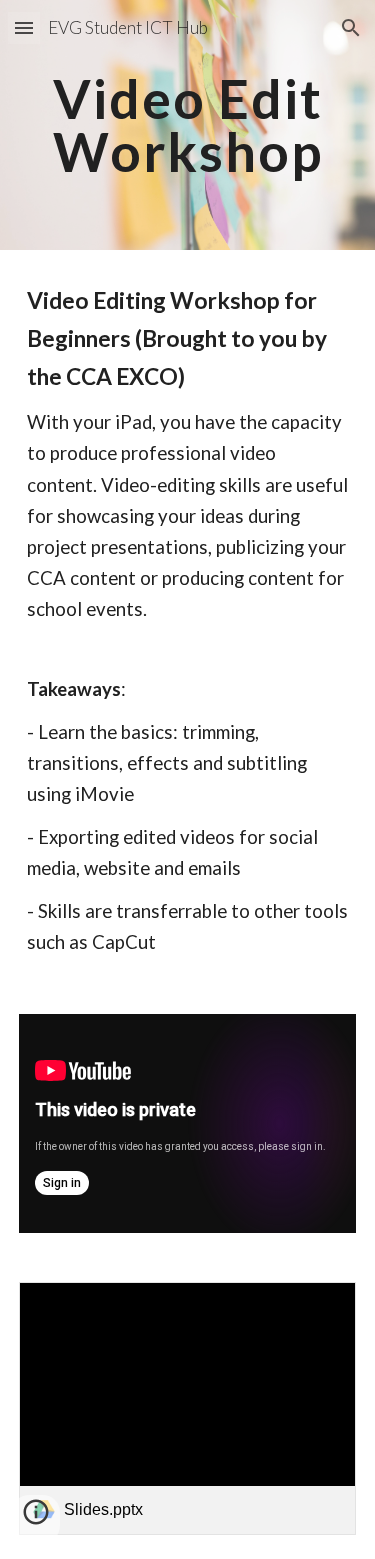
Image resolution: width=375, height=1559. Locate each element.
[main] (188, 125)
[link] (188, 1408)
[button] (24, 27)
